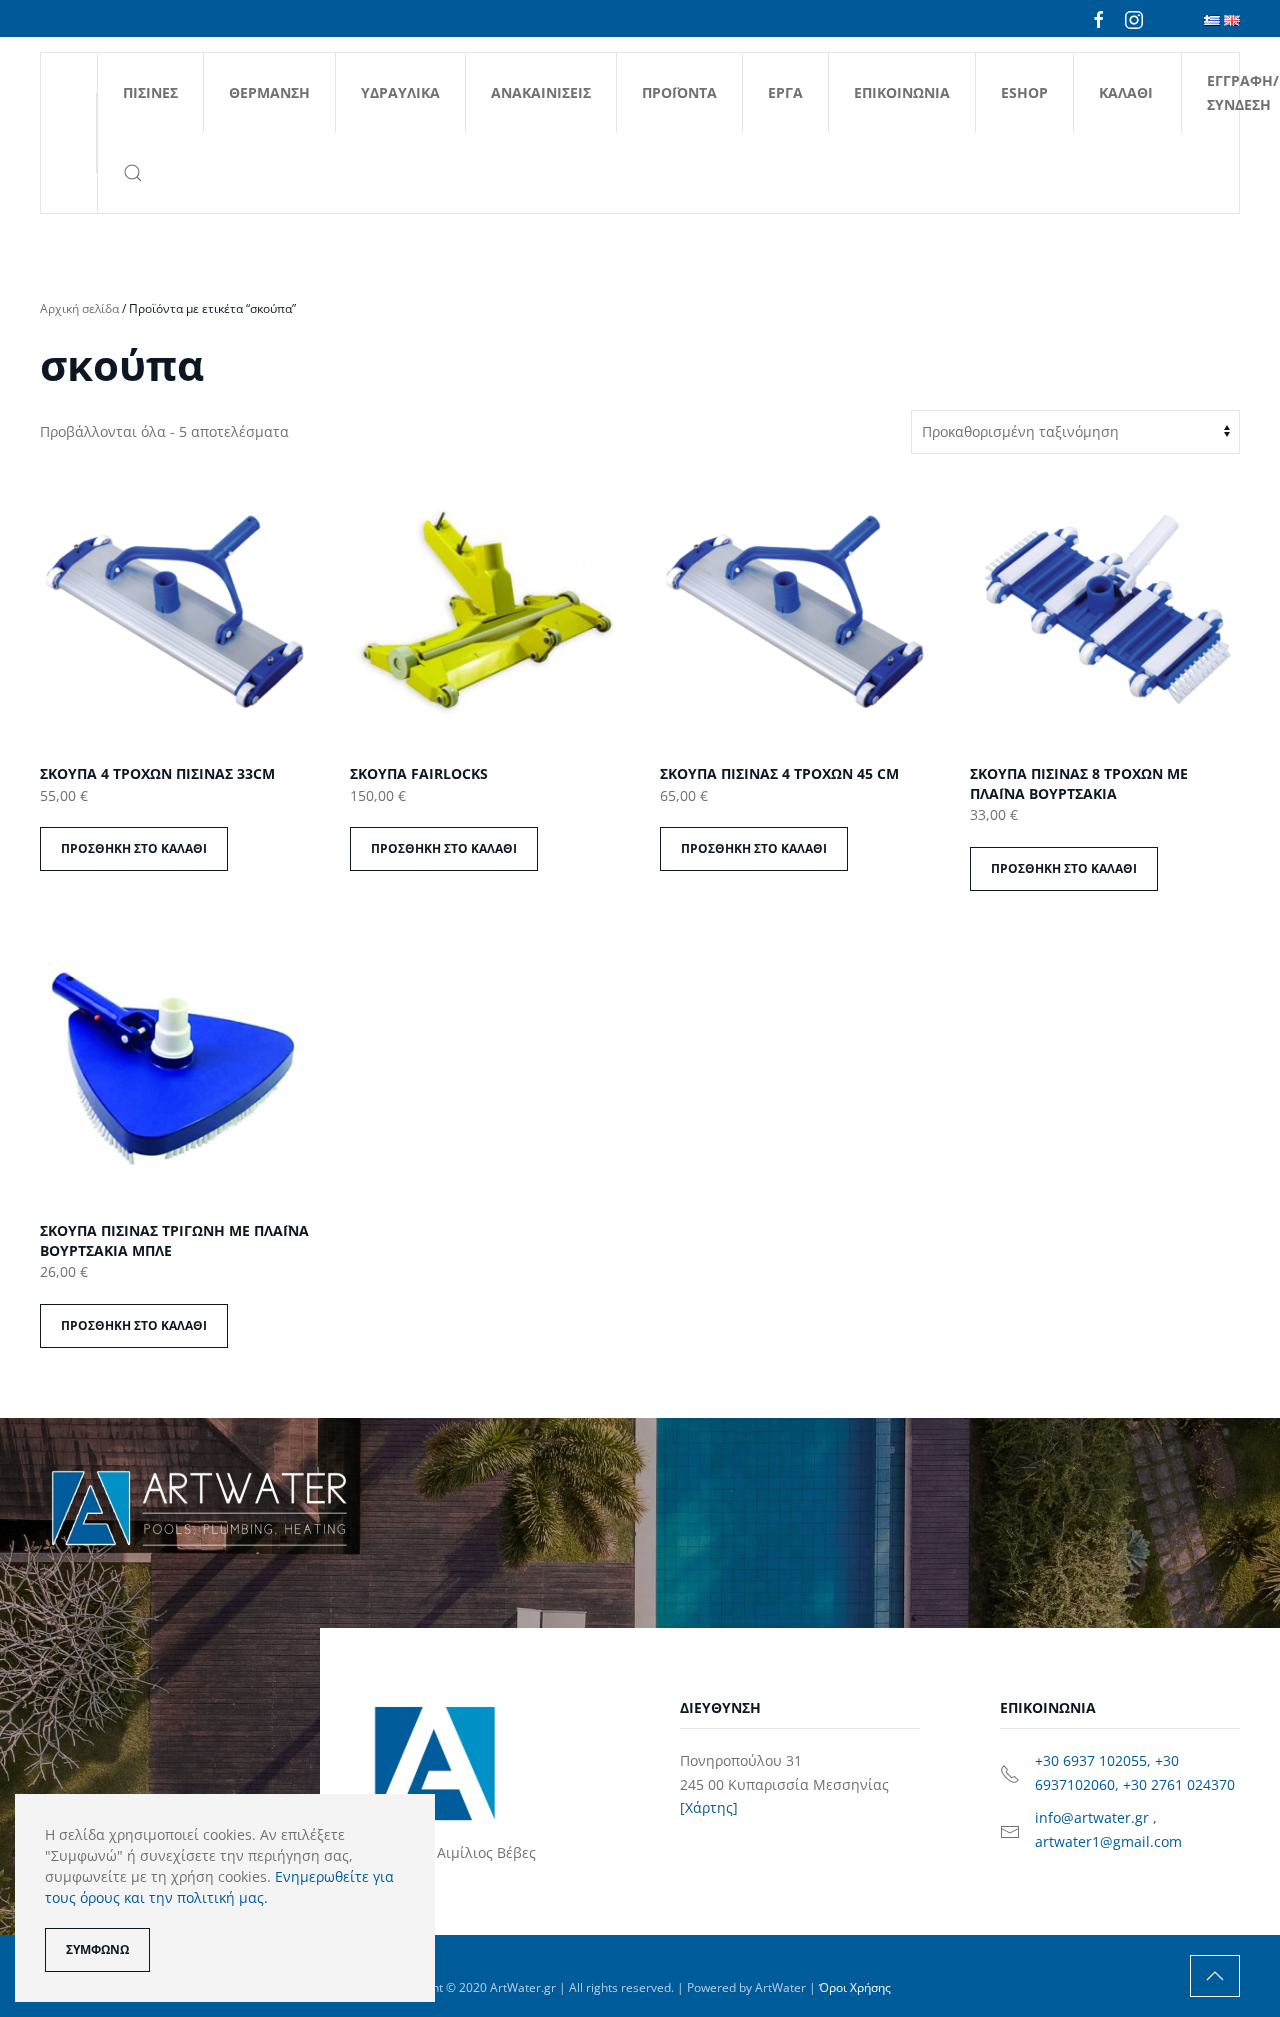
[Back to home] (69, 133)
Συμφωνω (97, 1949)
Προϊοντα (679, 92)
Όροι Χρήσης (855, 1987)
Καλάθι (1126, 92)
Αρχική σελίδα (79, 308)
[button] (132, 173)
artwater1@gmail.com (1108, 1841)
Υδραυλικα (400, 92)
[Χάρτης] (709, 1807)
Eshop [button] (1024, 92)
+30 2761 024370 (1179, 1784)
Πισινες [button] (150, 92)
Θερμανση (269, 92)
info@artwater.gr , (1096, 1817)
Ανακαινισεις (541, 92)
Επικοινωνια (902, 92)
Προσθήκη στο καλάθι (134, 848)
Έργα (785, 92)
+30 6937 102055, (1095, 1760)
